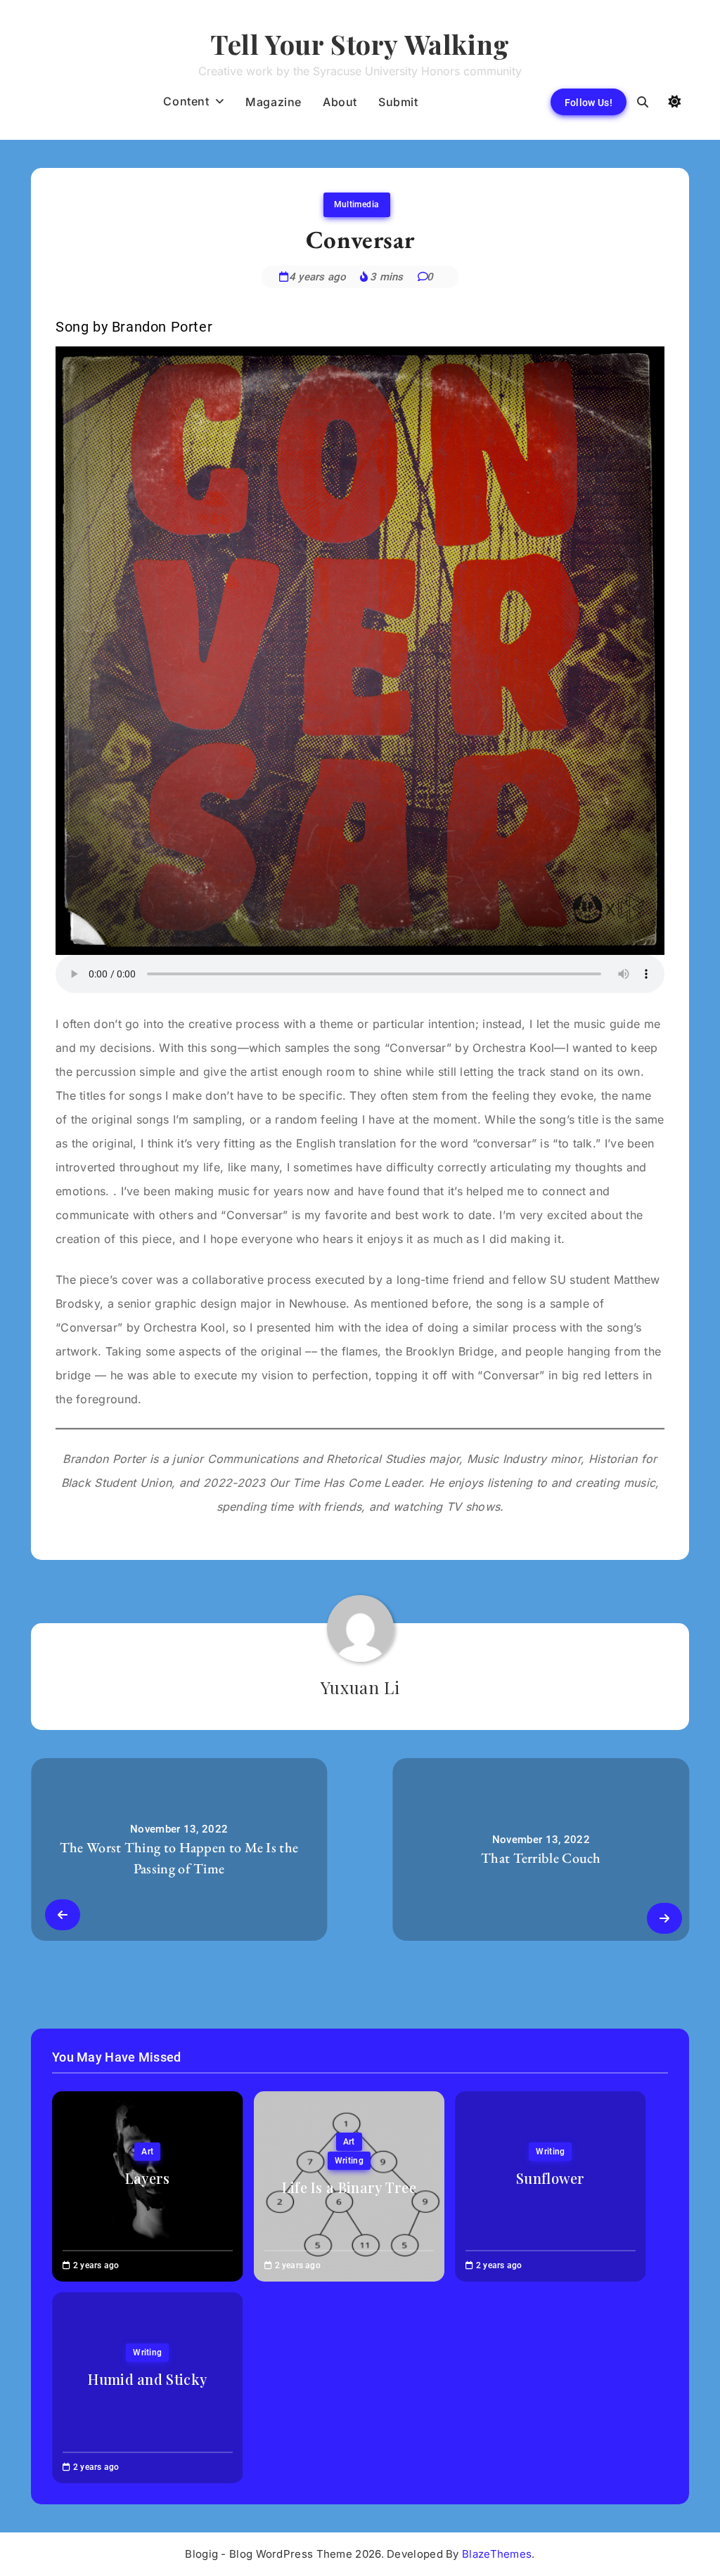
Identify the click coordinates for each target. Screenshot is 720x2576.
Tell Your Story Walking (360, 44)
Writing (349, 2161)
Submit (398, 102)
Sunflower (551, 2178)
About (340, 102)
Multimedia (357, 204)
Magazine (274, 102)
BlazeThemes (497, 2554)
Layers (148, 2178)
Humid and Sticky (147, 2379)
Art (147, 2152)
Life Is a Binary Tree (349, 2187)
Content (186, 101)
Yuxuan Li (360, 1687)
